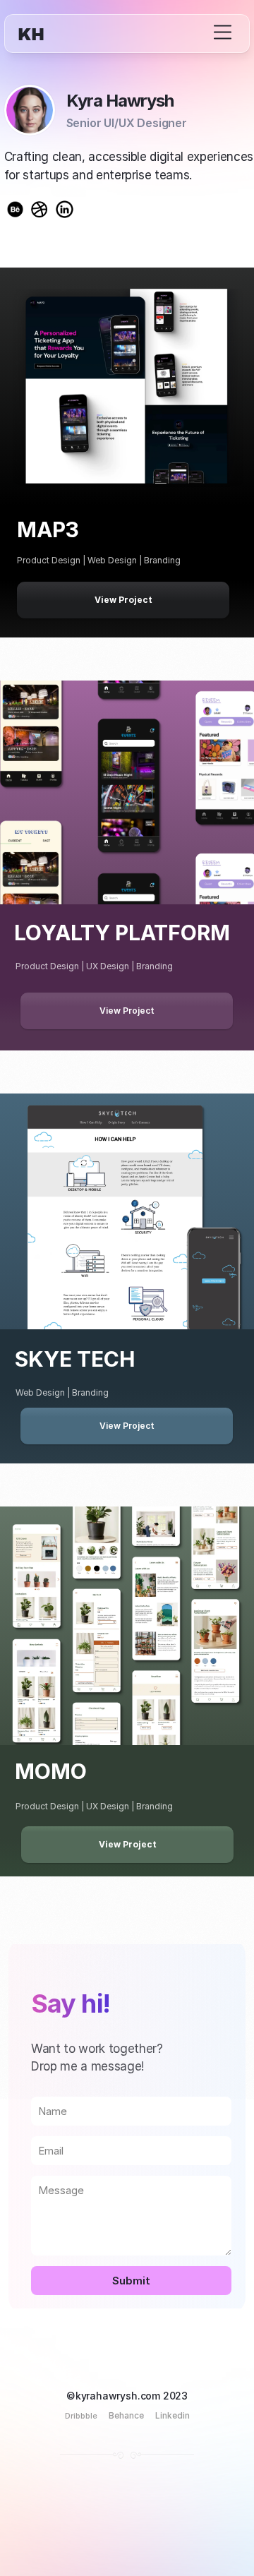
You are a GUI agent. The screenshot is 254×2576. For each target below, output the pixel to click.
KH (31, 35)
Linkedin (173, 2415)
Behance (126, 2415)
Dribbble (81, 2416)
